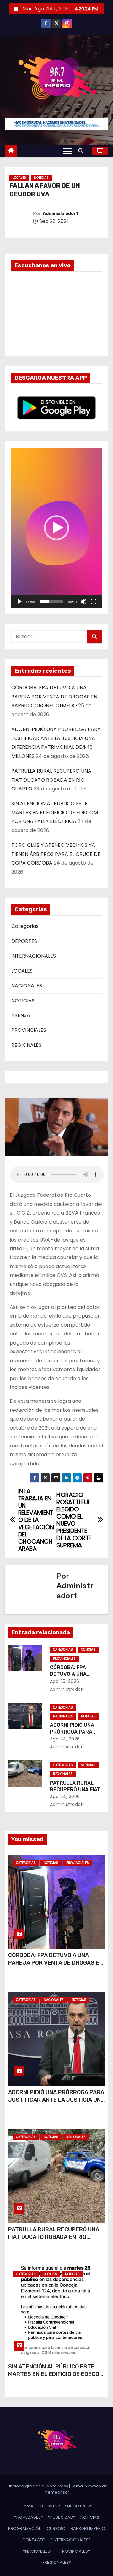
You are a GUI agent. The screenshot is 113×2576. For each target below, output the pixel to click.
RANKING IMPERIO (88, 2529)
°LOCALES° (49, 2506)
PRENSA (21, 1015)
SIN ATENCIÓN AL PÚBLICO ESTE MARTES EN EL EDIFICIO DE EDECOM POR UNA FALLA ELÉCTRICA (55, 812)
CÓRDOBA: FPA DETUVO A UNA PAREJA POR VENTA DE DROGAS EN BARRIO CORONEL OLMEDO (54, 697)
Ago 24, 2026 (65, 1739)
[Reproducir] (19, 602)
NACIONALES (27, 986)
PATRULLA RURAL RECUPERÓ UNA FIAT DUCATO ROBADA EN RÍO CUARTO (51, 780)
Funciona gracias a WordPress (37, 2486)
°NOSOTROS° (79, 2506)
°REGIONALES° (57, 2562)
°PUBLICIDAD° (62, 2517)
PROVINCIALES (29, 1030)
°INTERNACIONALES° (71, 2540)
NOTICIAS (41, 178)
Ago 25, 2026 (65, 1681)
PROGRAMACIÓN (25, 2529)
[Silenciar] (83, 602)
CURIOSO (56, 2529)
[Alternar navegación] (67, 151)
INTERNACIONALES (34, 956)
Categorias (25, 926)
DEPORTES (24, 941)
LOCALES (19, 178)
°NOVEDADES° (29, 2517)
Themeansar (56, 2492)
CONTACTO (34, 2540)
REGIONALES (26, 1045)
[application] (56, 528)
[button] (82, 151)
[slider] (51, 602)
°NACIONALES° (38, 2551)
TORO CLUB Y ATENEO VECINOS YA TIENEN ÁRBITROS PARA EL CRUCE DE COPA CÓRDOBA (56, 854)
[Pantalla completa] (94, 602)
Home (27, 2506)
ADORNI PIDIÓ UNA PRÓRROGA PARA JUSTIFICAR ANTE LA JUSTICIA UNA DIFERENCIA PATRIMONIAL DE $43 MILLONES (56, 2104)
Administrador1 (60, 214)
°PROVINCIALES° (74, 2551)
